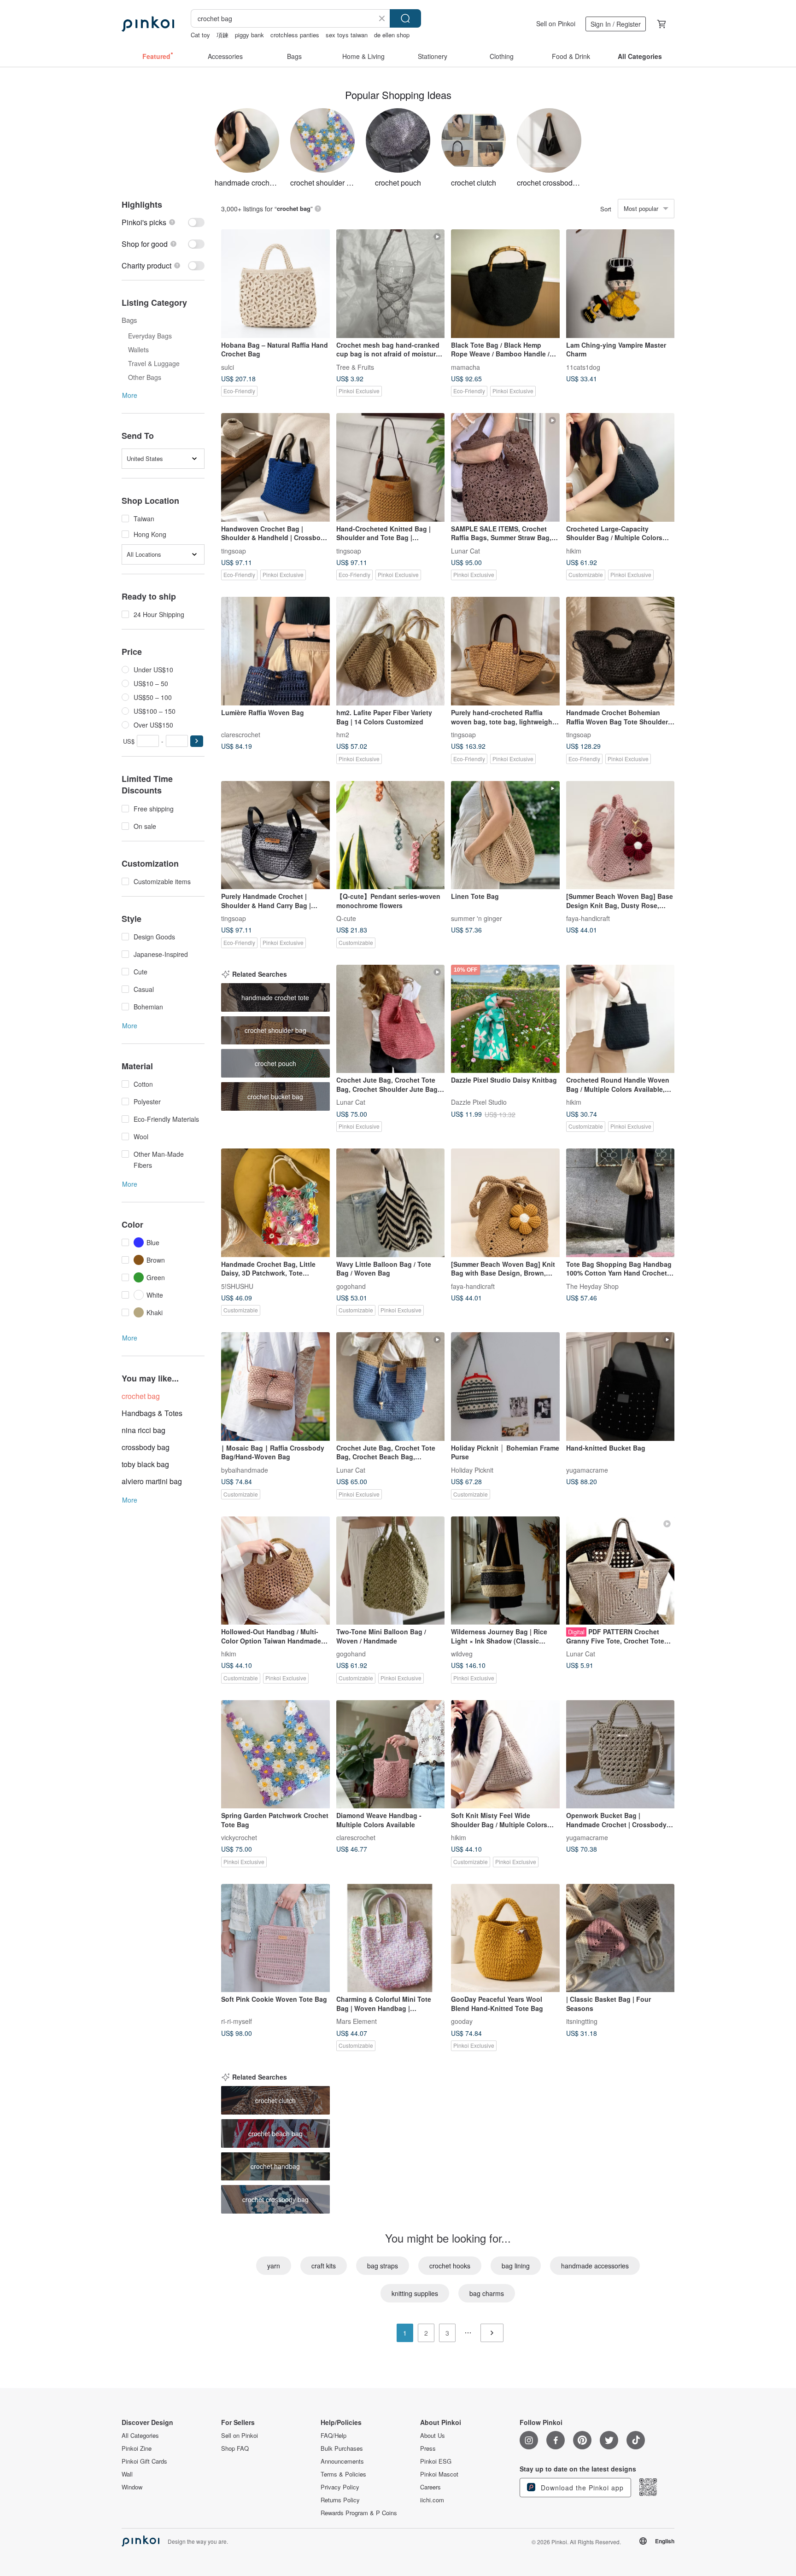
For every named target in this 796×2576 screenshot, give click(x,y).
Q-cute (346, 918)
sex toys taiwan (347, 35)
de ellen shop (392, 35)
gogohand (351, 1286)
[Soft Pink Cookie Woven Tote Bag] (275, 1938)
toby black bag (145, 1464)
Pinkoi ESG (436, 2461)
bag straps (383, 2266)
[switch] (163, 222)
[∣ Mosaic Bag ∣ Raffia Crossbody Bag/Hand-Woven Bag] (275, 1387)
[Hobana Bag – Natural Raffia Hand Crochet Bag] (275, 284)
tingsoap (234, 550)
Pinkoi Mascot (439, 2474)
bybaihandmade (245, 1469)
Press (428, 2448)
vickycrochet (239, 1837)
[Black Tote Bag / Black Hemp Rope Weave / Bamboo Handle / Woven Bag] (505, 284)
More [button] (130, 395)
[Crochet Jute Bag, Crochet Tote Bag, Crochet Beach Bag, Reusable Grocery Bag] (391, 1387)
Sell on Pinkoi (556, 23)
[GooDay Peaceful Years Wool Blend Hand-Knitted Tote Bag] (505, 1938)
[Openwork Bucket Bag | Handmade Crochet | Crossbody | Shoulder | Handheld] (620, 1754)
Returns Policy (340, 2500)
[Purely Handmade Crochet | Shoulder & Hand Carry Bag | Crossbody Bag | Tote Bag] (275, 835)
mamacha (465, 367)
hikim (574, 550)
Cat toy (200, 35)
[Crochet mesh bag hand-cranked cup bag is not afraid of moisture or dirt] (391, 284)
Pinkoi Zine (137, 2448)
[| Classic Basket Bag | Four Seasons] (620, 1938)
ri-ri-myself (237, 2021)
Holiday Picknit (472, 1469)
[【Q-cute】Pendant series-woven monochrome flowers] (391, 835)
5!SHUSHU (237, 1286)
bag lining (516, 2266)
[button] (197, 741)
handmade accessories (595, 2266)
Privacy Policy (340, 2487)
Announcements (342, 2461)
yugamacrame (587, 1469)
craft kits (324, 2266)
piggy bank (249, 35)
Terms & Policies (343, 2474)
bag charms (487, 2293)
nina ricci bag (143, 1430)
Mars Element (357, 2021)
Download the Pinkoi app (581, 2488)
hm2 (343, 734)
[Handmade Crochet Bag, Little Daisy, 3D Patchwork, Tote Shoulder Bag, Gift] (275, 1203)
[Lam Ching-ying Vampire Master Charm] (620, 284)
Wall (127, 2474)
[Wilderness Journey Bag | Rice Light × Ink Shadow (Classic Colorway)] (505, 1571)
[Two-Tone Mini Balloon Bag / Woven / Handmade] (391, 1571)
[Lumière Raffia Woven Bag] (275, 651)
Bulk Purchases (342, 2448)
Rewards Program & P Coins (359, 2513)
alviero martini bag (152, 1481)
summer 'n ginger (477, 918)
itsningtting (582, 2021)
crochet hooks (450, 2266)
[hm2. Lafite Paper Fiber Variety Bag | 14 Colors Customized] (391, 651)
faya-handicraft (588, 918)
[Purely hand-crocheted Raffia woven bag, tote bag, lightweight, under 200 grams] (505, 651)
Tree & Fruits (355, 367)
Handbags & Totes (152, 1413)
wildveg (462, 1654)
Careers (430, 2487)
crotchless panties (295, 35)
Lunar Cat (465, 550)
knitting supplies (415, 2293)
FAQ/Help (334, 2436)
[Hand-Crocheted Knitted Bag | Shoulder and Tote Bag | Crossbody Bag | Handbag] (391, 467)
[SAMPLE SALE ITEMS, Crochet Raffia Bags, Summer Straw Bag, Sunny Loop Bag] (505, 467)
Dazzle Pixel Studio (479, 1102)
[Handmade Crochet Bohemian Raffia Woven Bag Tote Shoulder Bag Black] (620, 651)
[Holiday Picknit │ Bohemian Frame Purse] (505, 1387)
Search (405, 18)
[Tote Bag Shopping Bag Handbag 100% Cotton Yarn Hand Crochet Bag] (620, 1203)
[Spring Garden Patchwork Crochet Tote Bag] (275, 1754)
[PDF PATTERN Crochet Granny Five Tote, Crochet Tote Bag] (620, 1571)
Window (132, 2487)
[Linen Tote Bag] (505, 835)
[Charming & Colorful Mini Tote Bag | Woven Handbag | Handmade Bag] (391, 1938)
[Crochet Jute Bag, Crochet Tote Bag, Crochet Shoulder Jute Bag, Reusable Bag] (391, 1019)
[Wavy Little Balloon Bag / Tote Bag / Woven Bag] (391, 1203)
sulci (228, 367)
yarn (274, 2266)
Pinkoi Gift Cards (144, 2461)
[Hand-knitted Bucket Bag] (620, 1387)
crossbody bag (146, 1447)
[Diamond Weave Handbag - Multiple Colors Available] (391, 1754)
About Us (433, 2436)
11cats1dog (583, 367)
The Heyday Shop (592, 1286)
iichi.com (432, 2500)
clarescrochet (241, 734)
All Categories (140, 2436)
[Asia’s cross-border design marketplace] (148, 24)
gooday (462, 2021)
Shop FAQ (235, 2448)
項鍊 (222, 35)
